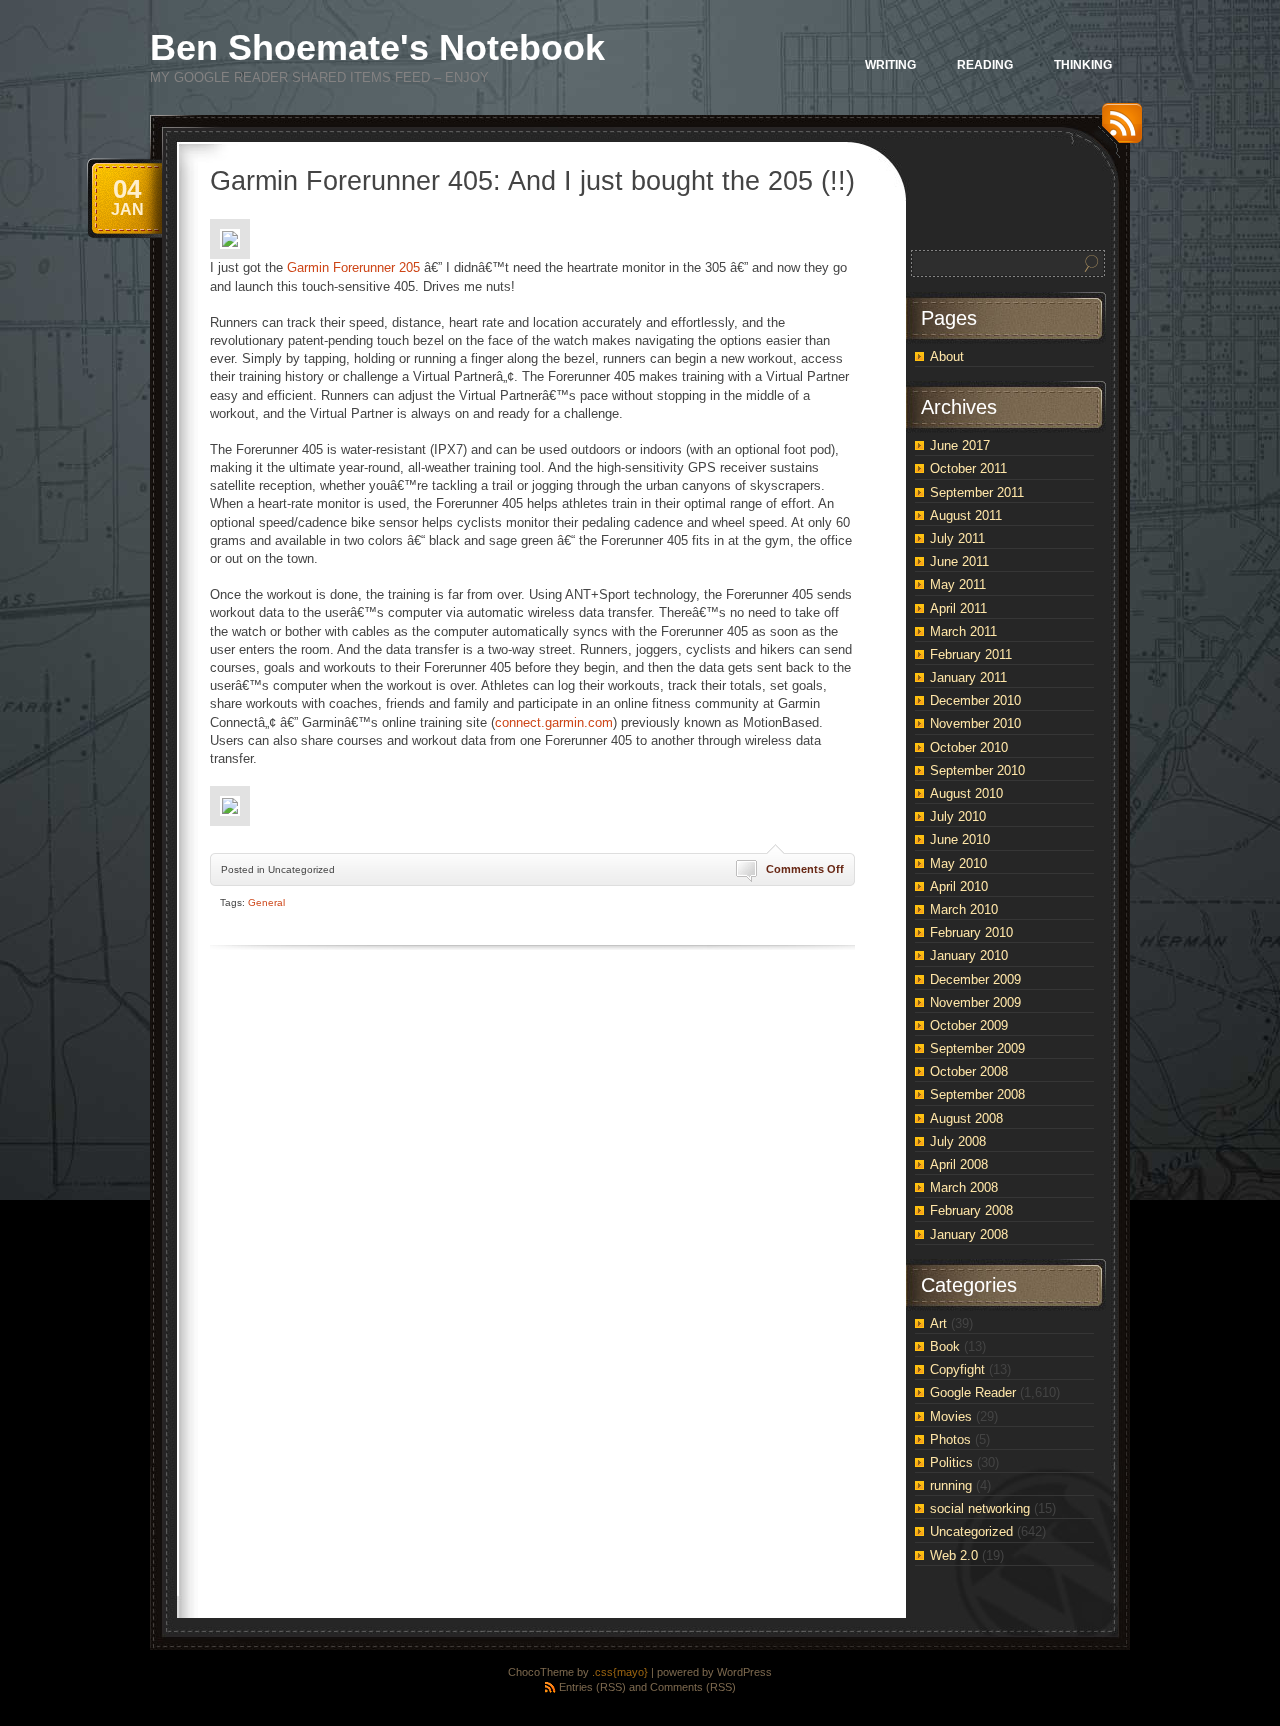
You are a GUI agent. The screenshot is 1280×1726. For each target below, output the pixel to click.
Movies (951, 1416)
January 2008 (969, 1234)
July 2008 (958, 1141)
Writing (890, 65)
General (266, 902)
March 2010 (964, 909)
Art (938, 1323)
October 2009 (969, 1025)
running (951, 1485)
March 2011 (963, 631)
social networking (980, 1508)
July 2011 (957, 538)
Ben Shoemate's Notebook (377, 47)
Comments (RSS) (693, 1687)
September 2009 (977, 1048)
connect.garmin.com (554, 722)
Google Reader (973, 1392)
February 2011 (971, 654)
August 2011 (966, 515)
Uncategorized (971, 1531)
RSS (1117, 130)
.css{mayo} (620, 1672)
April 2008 (959, 1164)
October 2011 (968, 468)
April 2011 (958, 608)
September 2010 (977, 770)
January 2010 (969, 955)
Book (945, 1346)
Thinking (1083, 65)
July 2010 (958, 816)
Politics (951, 1462)
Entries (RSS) (592, 1687)
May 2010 (958, 863)
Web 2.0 (954, 1555)
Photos (950, 1439)
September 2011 (977, 492)
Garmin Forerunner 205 (353, 267)
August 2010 (966, 793)
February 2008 (971, 1210)
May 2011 (958, 584)
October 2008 (969, 1071)
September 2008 (977, 1094)
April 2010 (959, 886)
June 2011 (959, 561)
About (947, 356)
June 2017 (960, 445)
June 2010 (960, 839)
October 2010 (969, 747)
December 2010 (975, 700)
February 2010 (971, 932)
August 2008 (966, 1118)
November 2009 (975, 1002)
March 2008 (964, 1187)
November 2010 (975, 723)
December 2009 (975, 979)
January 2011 (968, 677)
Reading (985, 65)
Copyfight (957, 1369)
